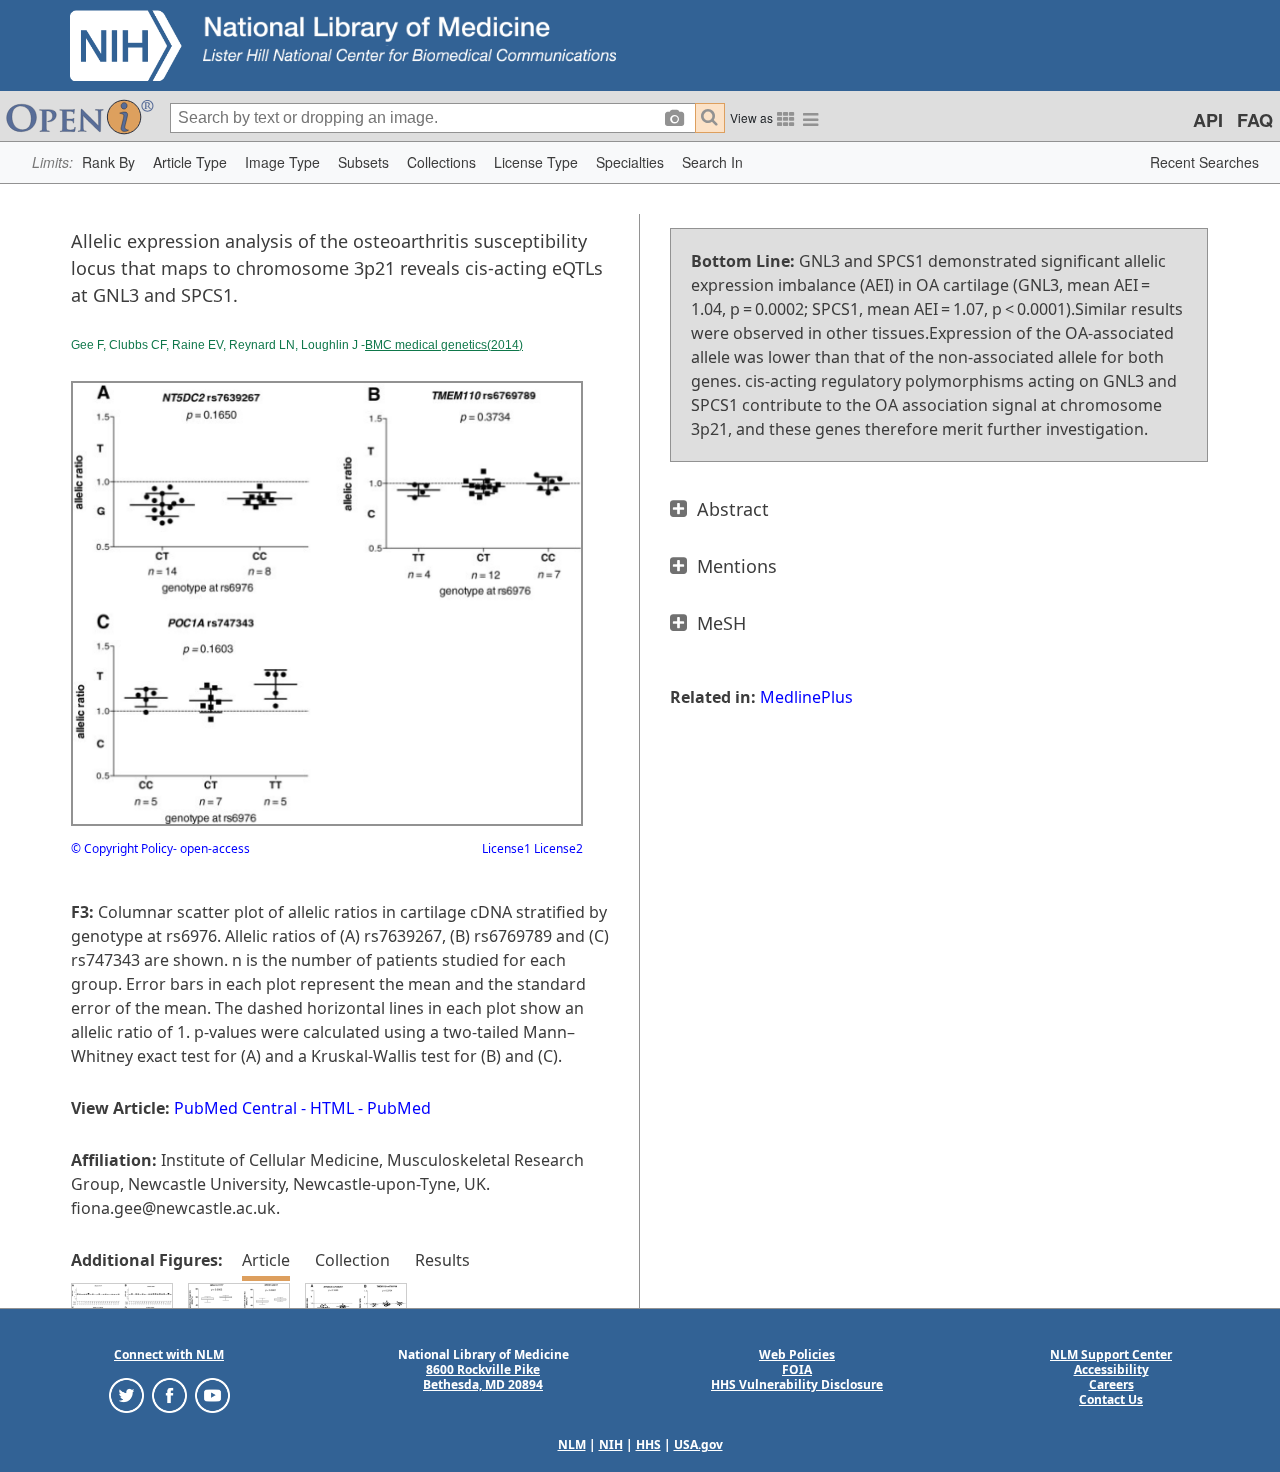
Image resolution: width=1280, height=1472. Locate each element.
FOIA (797, 1369)
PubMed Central (235, 1108)
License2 (557, 848)
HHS (648, 1444)
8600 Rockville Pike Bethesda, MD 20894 (483, 1377)
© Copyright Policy (122, 848)
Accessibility (1111, 1369)
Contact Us (1111, 1399)
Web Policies (797, 1354)
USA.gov (698, 1444)
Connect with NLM (169, 1354)
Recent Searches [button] (1204, 162)
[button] (108, 162)
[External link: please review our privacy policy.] (126, 1394)
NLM (572, 1444)
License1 (506, 848)
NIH (611, 1444)
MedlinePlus (806, 697)
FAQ (1255, 120)
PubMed (399, 1108)
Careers (1111, 1384)
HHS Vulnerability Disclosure (797, 1384)
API (1208, 120)
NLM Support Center (1111, 1354)
